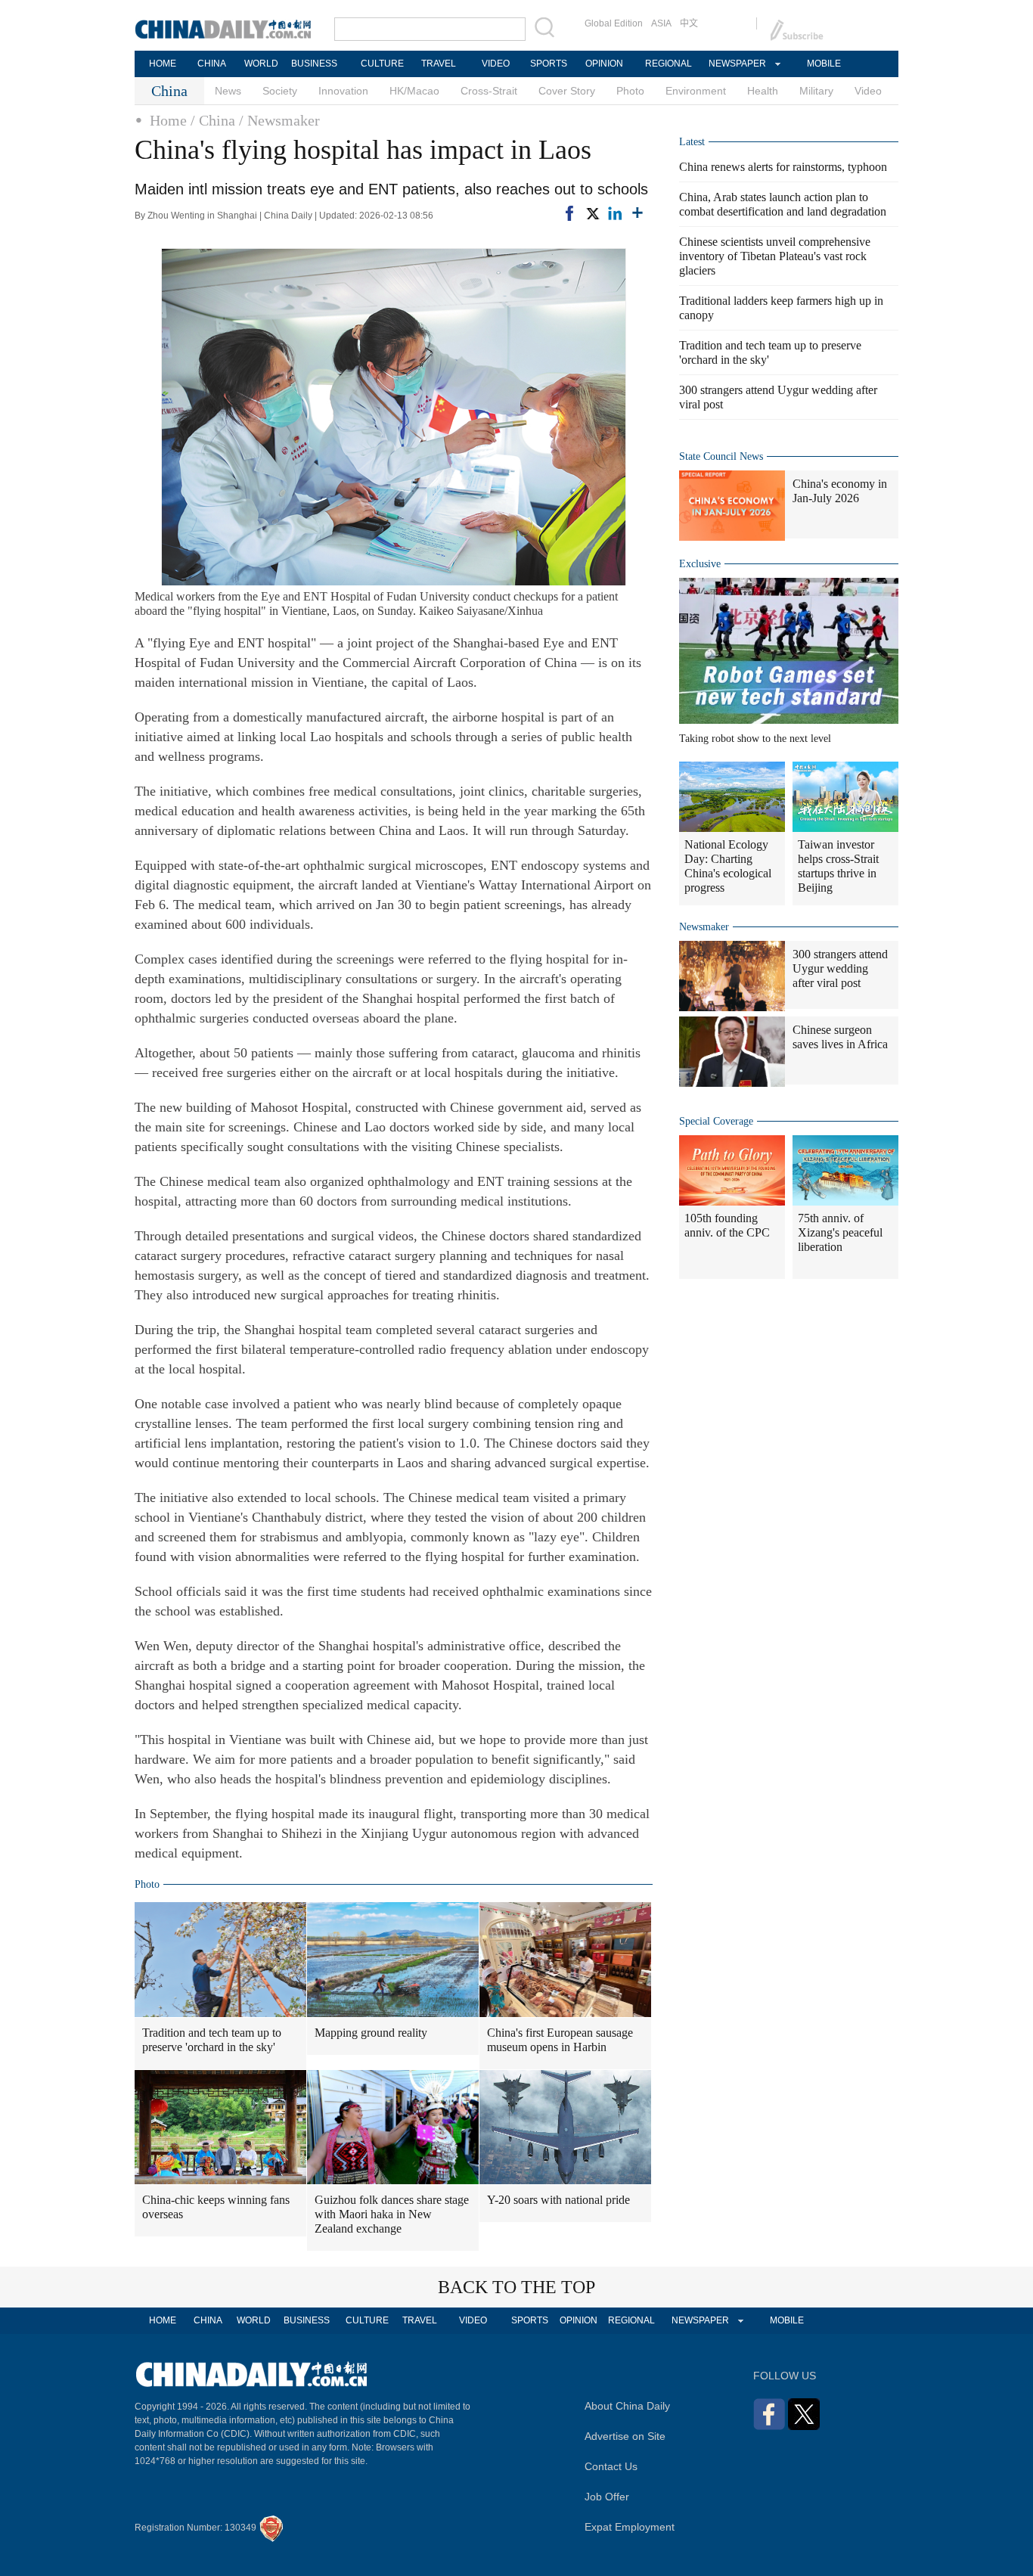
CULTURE (382, 64)
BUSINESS (314, 64)
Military (816, 91)
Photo (630, 91)
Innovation (343, 91)
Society (280, 91)
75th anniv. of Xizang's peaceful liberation (840, 1232)
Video (868, 91)
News (228, 91)
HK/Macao (414, 91)
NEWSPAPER (737, 64)
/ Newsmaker (279, 120)
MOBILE (824, 64)
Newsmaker (704, 927)
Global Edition (614, 23)
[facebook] (569, 213)
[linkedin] (615, 213)
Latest (692, 142)
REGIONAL (669, 64)
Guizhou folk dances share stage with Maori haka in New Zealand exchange (392, 2214)
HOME (163, 64)
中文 (689, 23)
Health (763, 91)
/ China (213, 120)
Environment (696, 91)
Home (168, 120)
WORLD (261, 64)
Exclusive (700, 564)
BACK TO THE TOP (516, 2287)
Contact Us (611, 2466)
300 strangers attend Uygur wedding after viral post (840, 968)
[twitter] (592, 213)
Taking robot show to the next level (755, 739)
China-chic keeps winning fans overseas (216, 2207)
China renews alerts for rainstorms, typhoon (783, 167)
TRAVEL (439, 64)
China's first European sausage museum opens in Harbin (560, 2040)
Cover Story (567, 91)
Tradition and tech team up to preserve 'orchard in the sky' (212, 2040)
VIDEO (496, 64)
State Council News (721, 456)
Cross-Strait (489, 91)
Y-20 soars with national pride (558, 2200)
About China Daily (627, 2406)
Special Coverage (716, 1121)
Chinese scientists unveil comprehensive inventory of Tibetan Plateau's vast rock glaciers (775, 256)
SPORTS (549, 64)
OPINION (604, 64)
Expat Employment (630, 2527)
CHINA (212, 64)
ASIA (661, 23)
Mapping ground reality (371, 2033)
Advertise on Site (625, 2436)
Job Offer (607, 2497)
